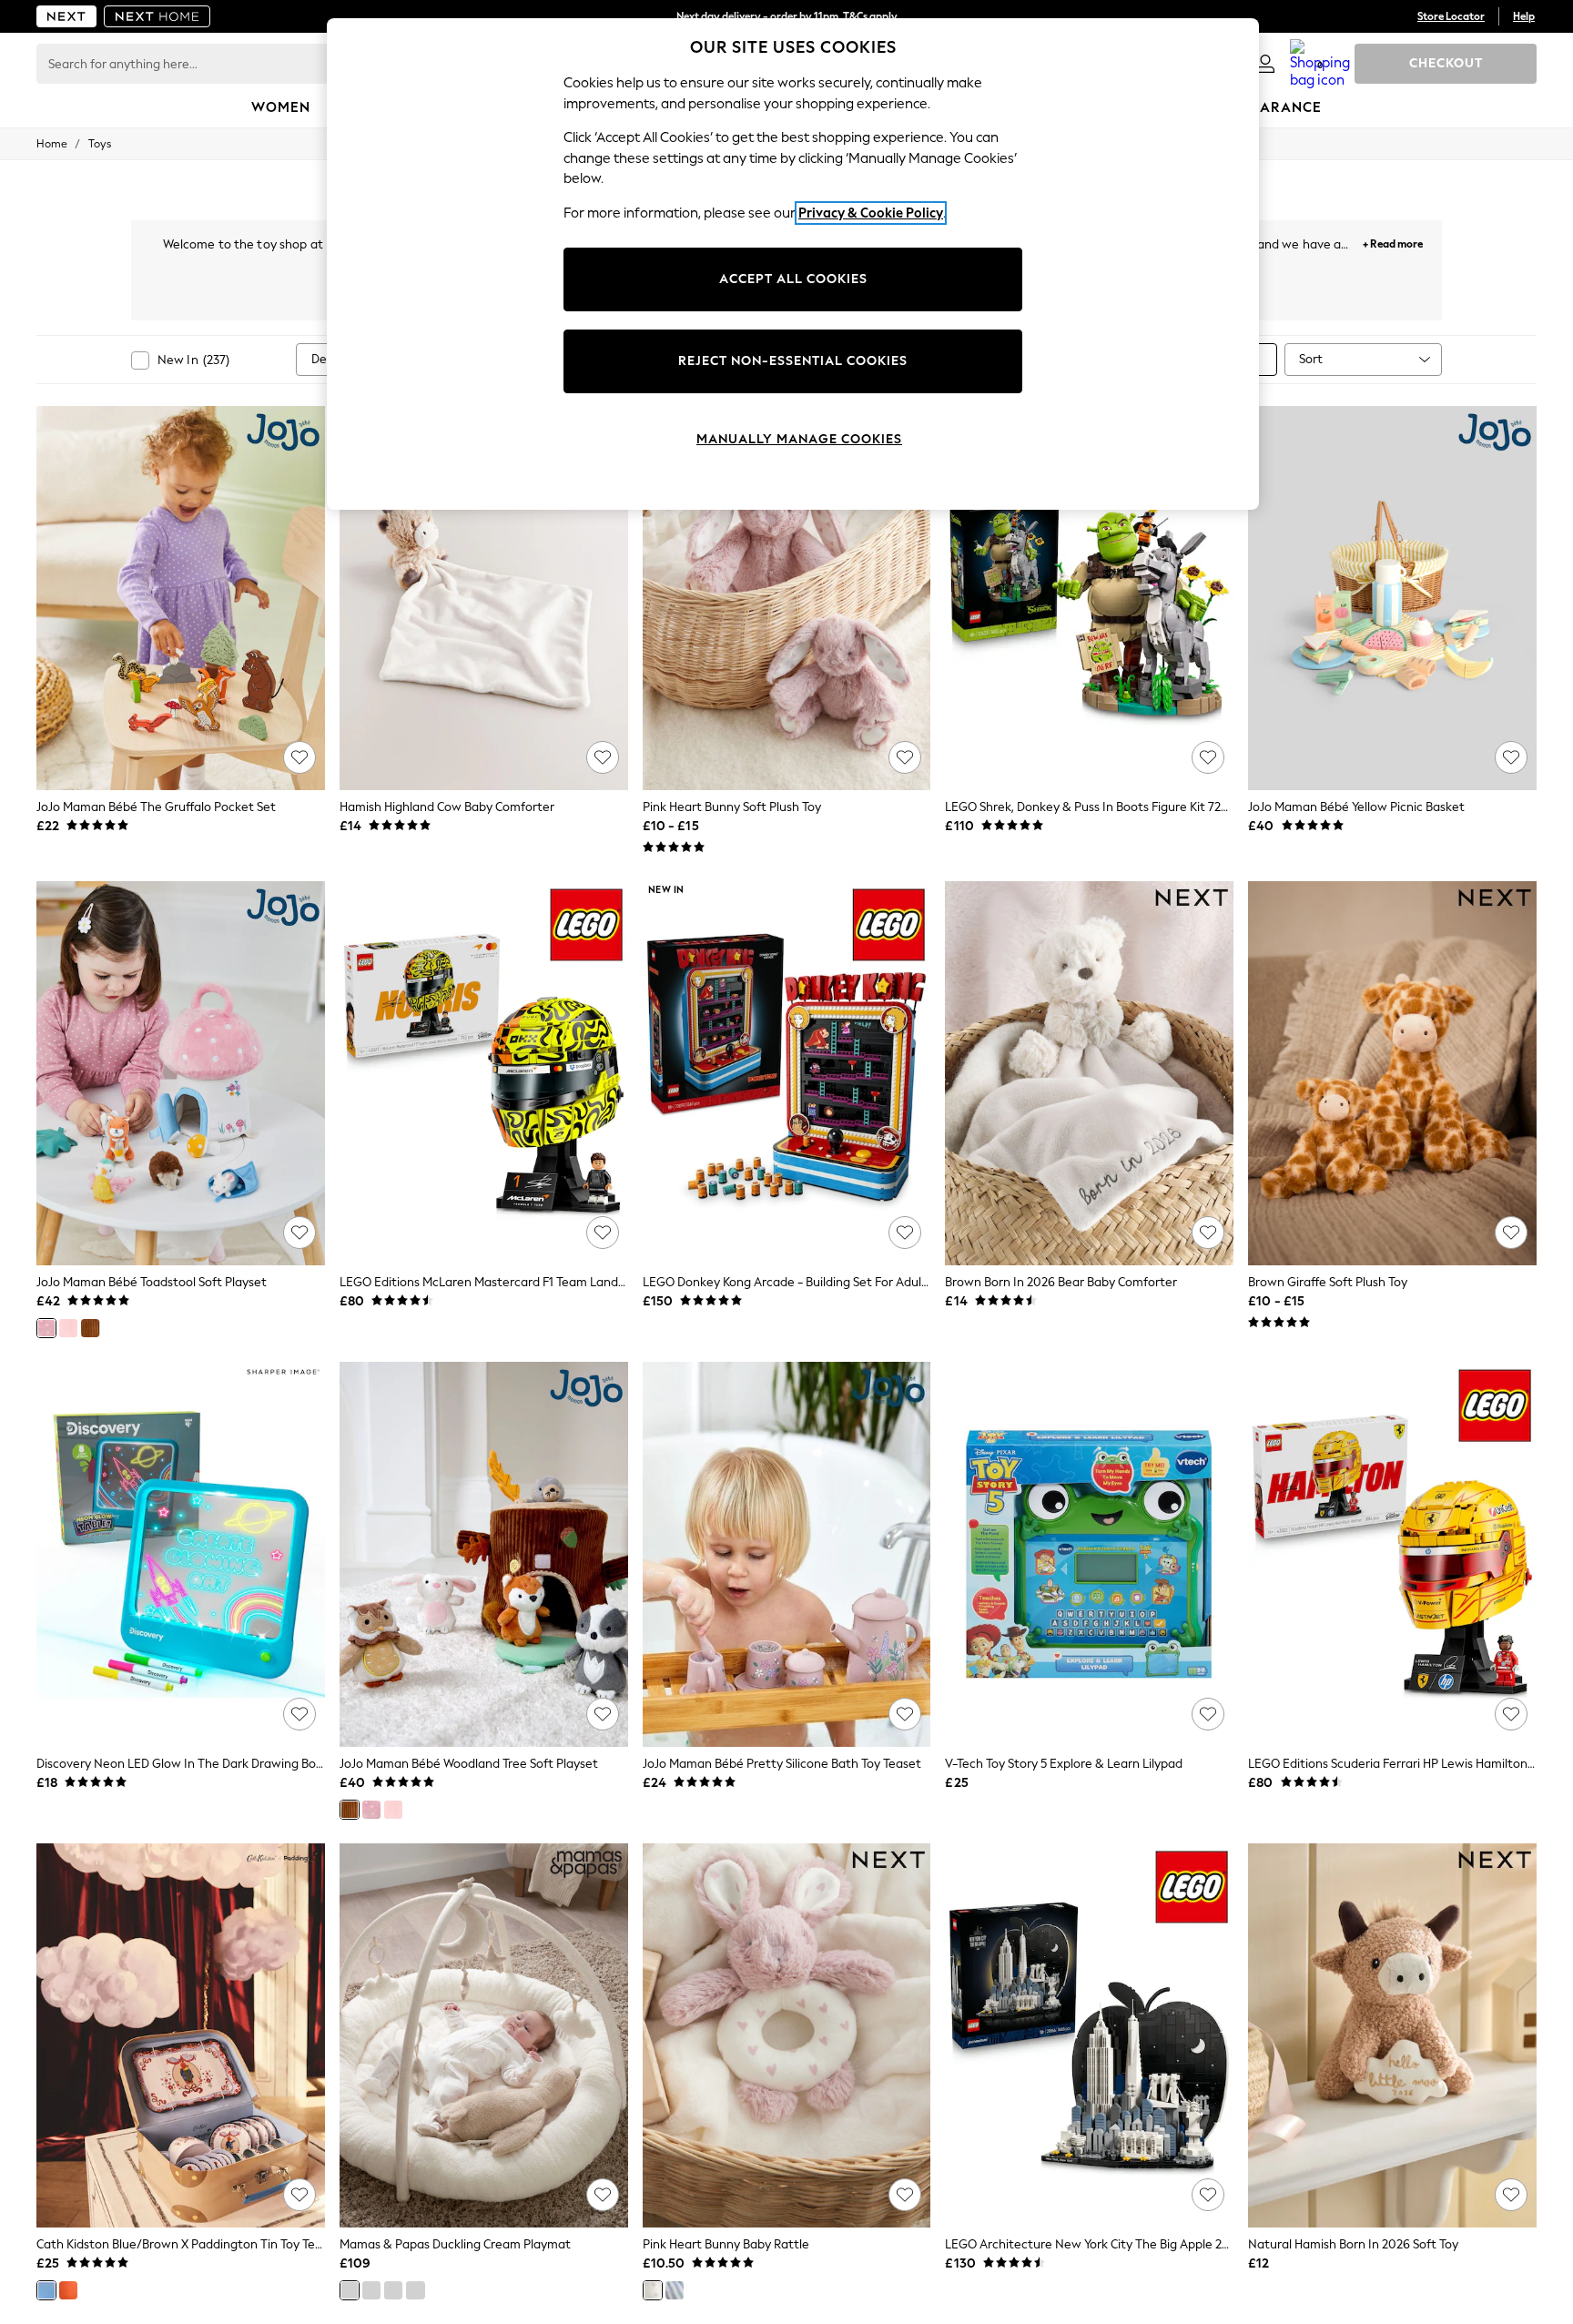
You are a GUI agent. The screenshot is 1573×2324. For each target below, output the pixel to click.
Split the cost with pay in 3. (786, 16)
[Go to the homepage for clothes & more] (66, 16)
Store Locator (1451, 16)
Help (1524, 16)
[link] (1265, 64)
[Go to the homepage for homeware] (157, 16)
